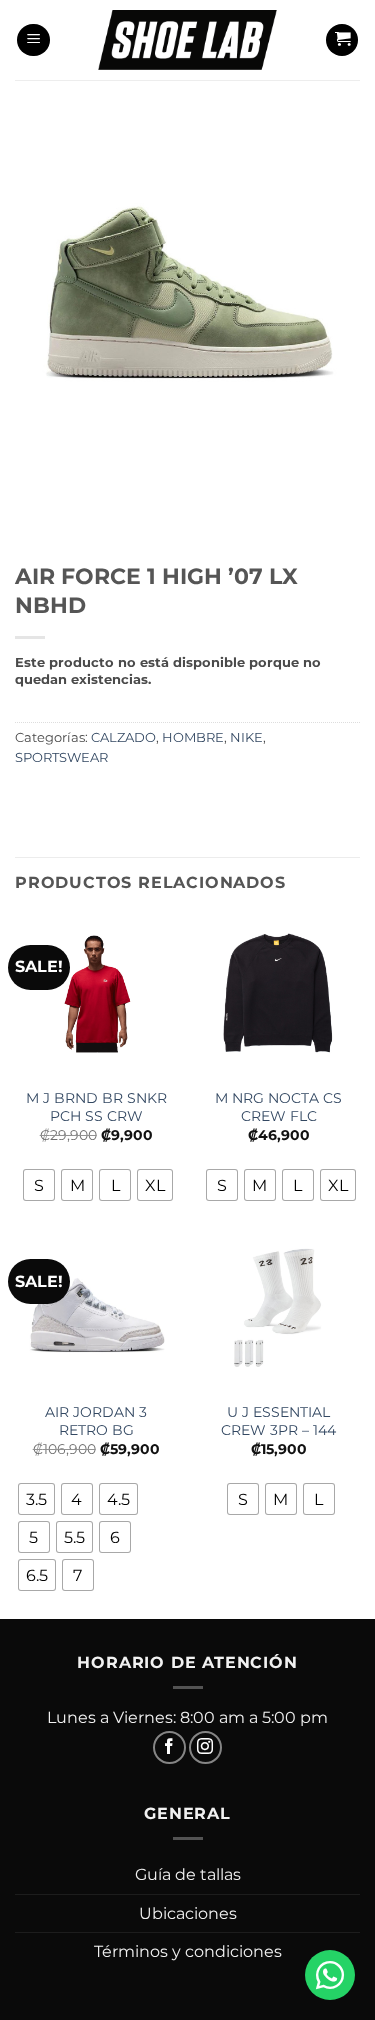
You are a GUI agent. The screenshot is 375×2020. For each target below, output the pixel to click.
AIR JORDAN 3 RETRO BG (96, 1421)
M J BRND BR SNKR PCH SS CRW (96, 1107)
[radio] (39, 1185)
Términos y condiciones (188, 1951)
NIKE (246, 737)
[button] (33, 40)
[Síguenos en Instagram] (205, 1747)
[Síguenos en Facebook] (169, 1747)
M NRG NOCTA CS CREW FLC (278, 1107)
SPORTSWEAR (61, 757)
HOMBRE (193, 737)
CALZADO (123, 737)
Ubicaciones (188, 1913)
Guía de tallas (188, 1874)
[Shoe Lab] (188, 39)
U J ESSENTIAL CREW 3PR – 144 (278, 1421)
